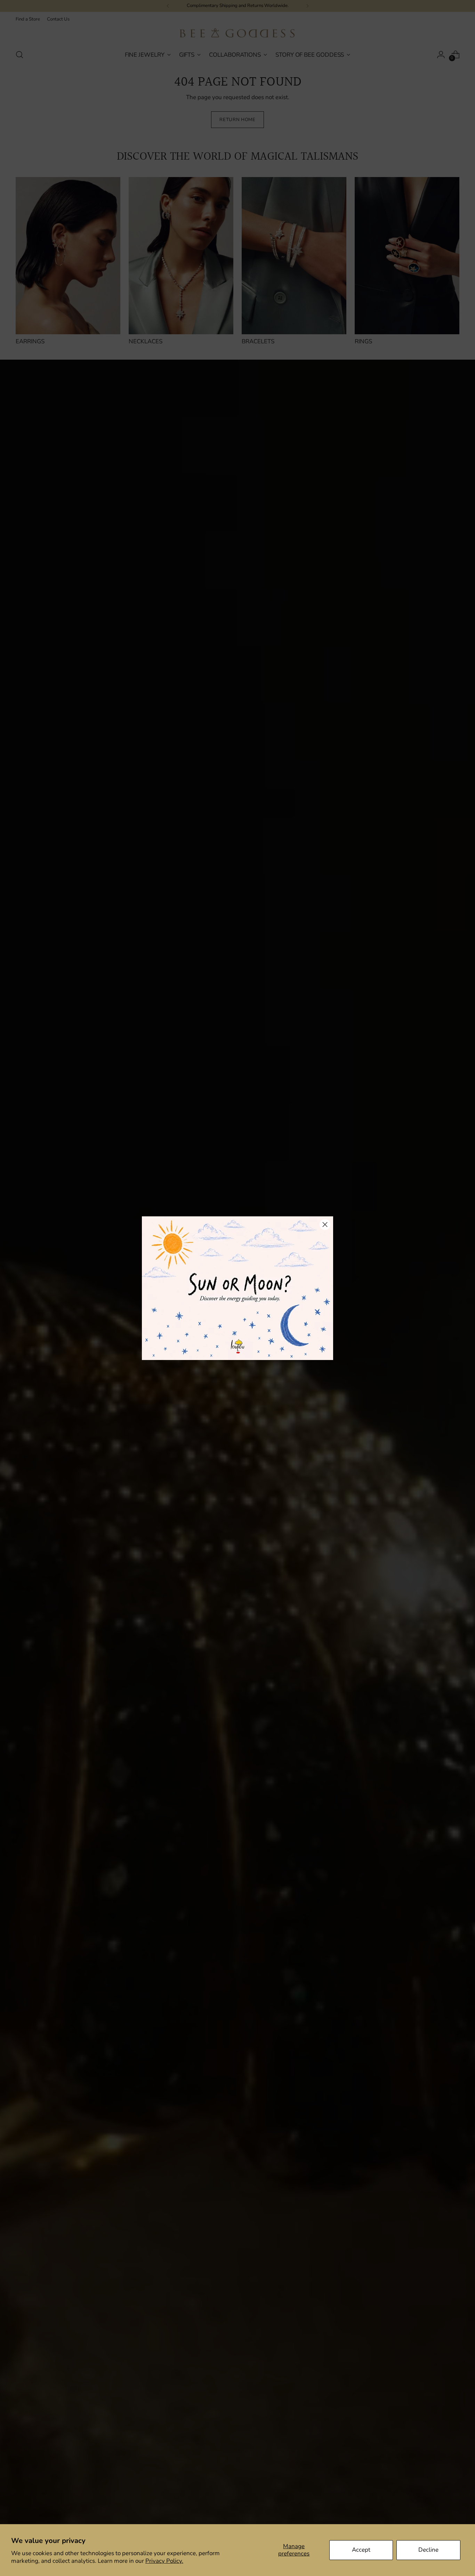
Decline (428, 2550)
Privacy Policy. (164, 2561)
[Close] (325, 1225)
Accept (361, 2550)
